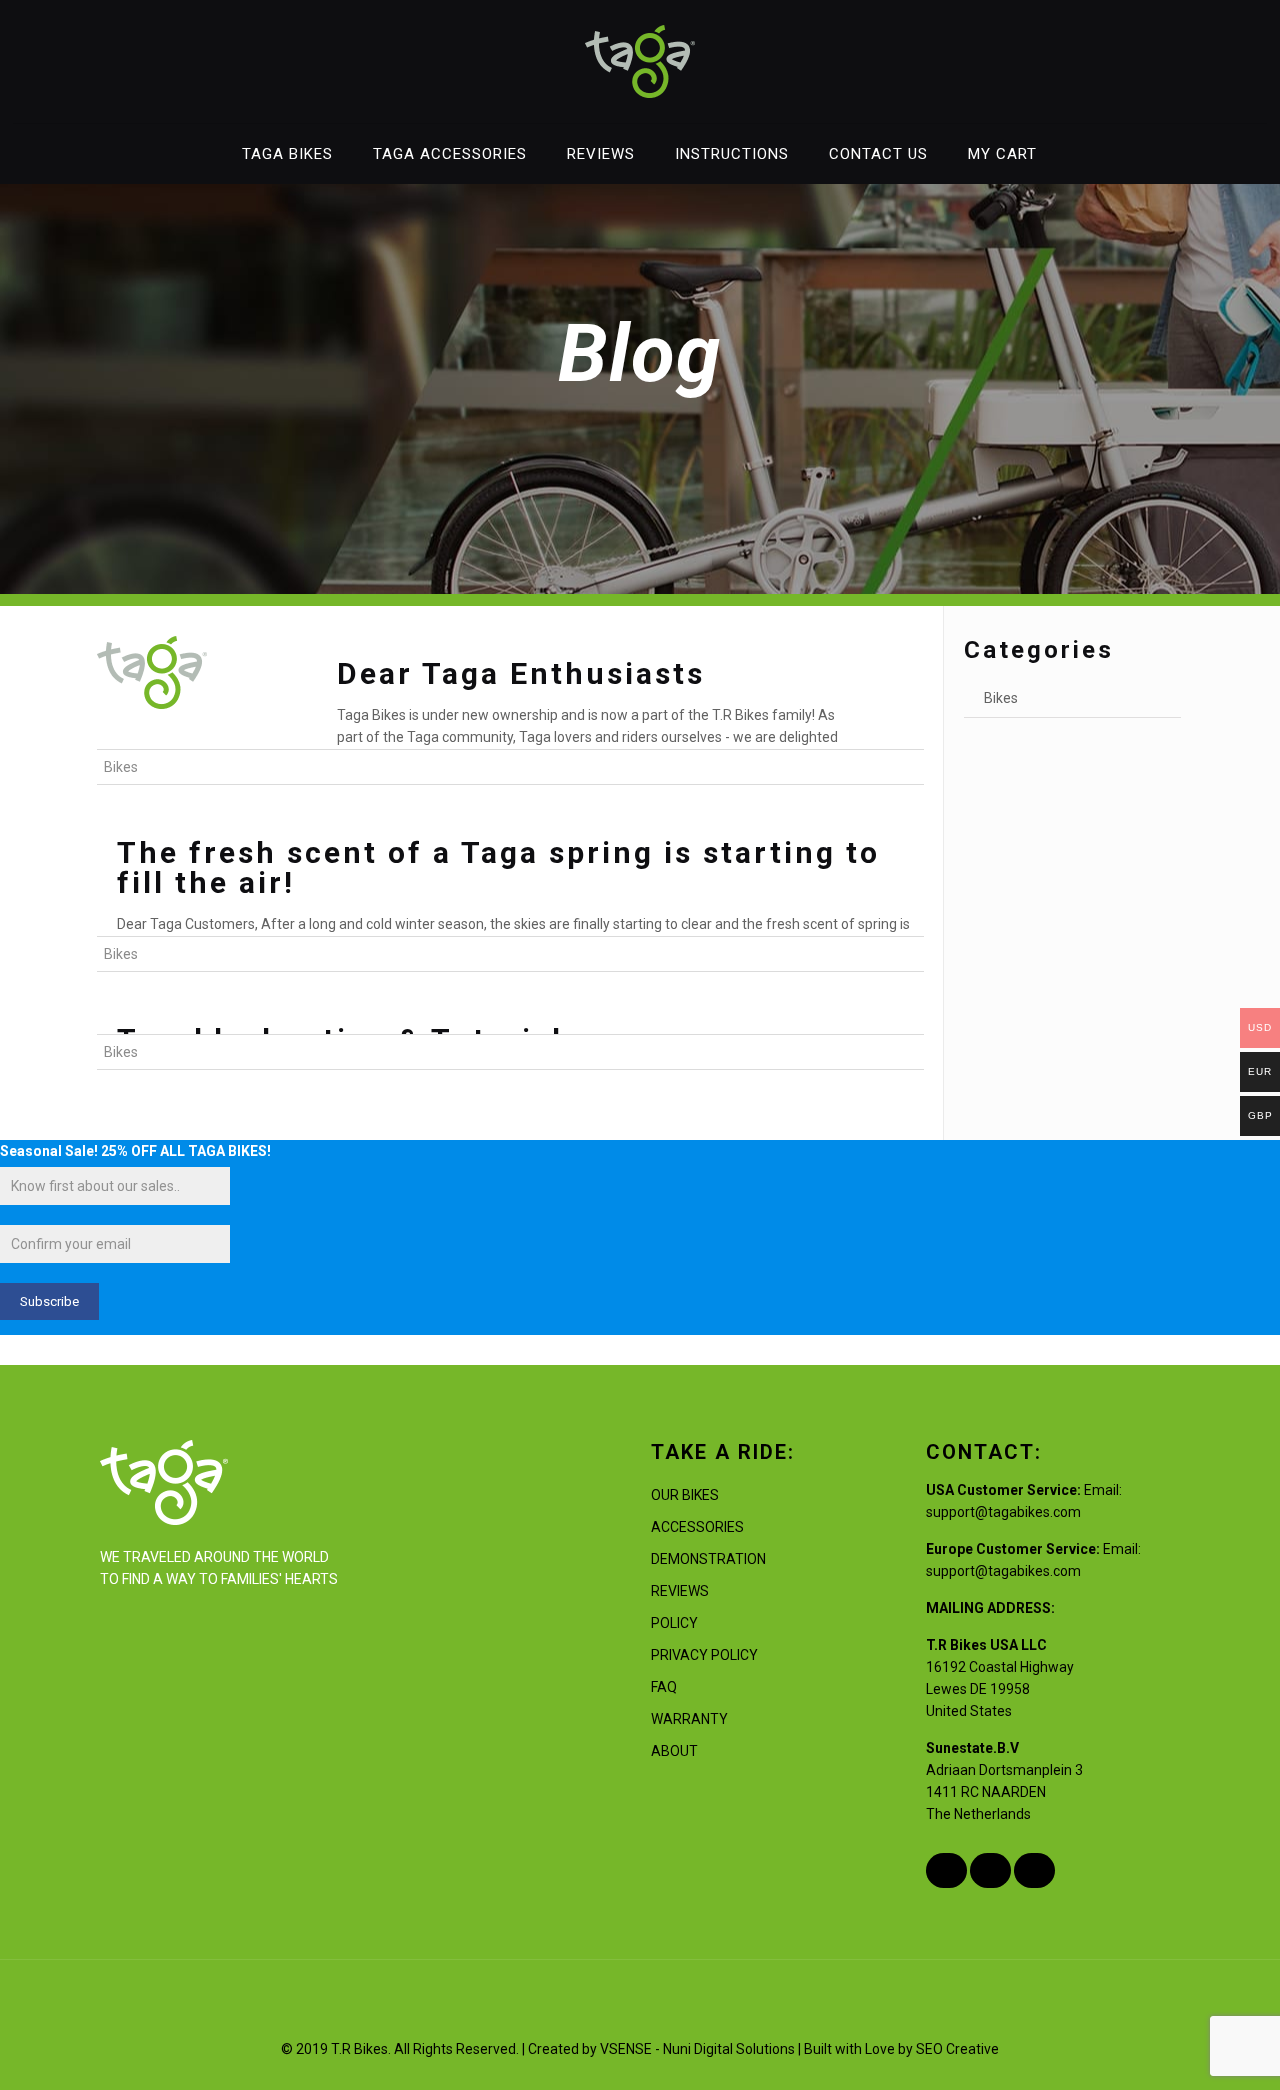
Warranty (689, 1719)
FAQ (664, 1687)
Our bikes (685, 1495)
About (674, 1751)
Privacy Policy (704, 1655)
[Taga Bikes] (640, 61)
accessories (697, 1527)
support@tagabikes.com (1003, 1512)
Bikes (121, 767)
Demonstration (708, 1559)
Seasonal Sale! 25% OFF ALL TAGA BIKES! (135, 1151)
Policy (674, 1623)
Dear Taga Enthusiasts (521, 673)
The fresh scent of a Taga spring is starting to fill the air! (498, 867)
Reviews (680, 1591)
